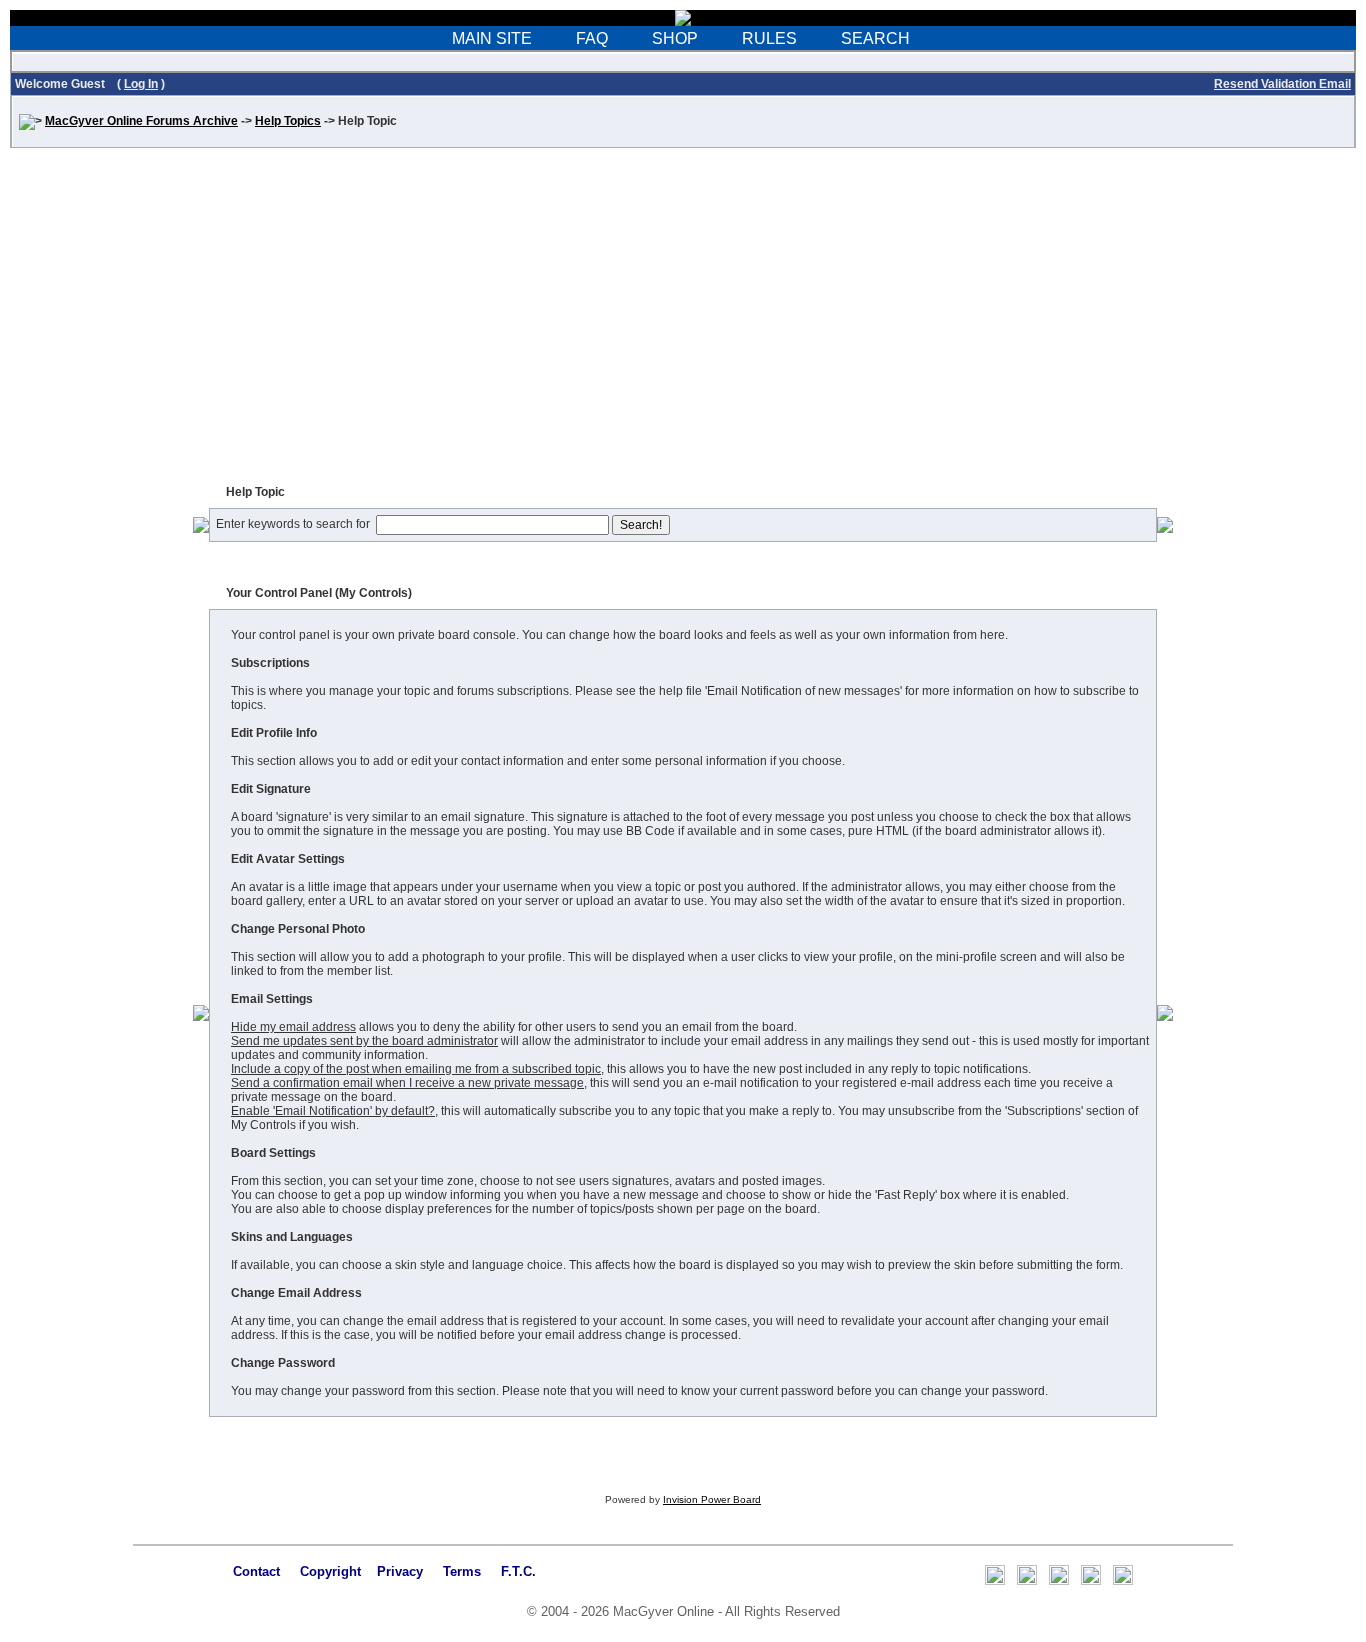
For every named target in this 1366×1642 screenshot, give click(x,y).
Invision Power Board (712, 1499)
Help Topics (288, 121)
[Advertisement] (683, 322)
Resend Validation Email (1282, 84)
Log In (141, 84)
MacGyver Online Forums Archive (141, 121)
